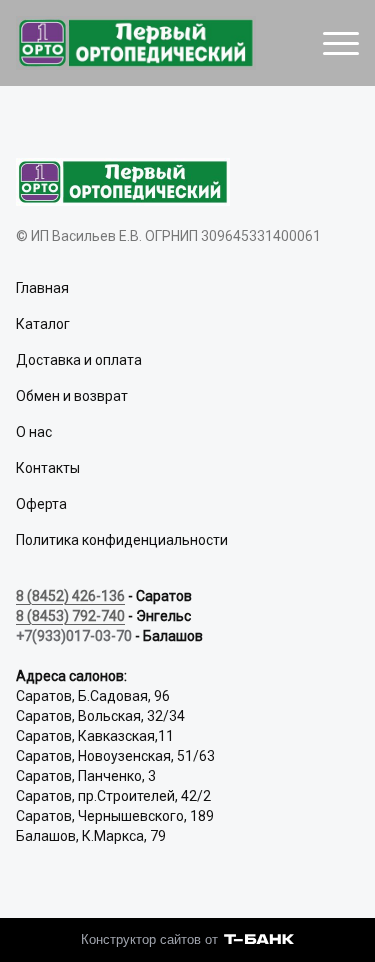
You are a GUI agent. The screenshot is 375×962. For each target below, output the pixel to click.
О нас (34, 432)
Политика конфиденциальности (122, 540)
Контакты (48, 468)
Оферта (41, 504)
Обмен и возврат (72, 396)
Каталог (43, 324)
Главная (42, 288)
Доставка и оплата (79, 360)
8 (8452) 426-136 (70, 596)
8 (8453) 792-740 (70, 616)
